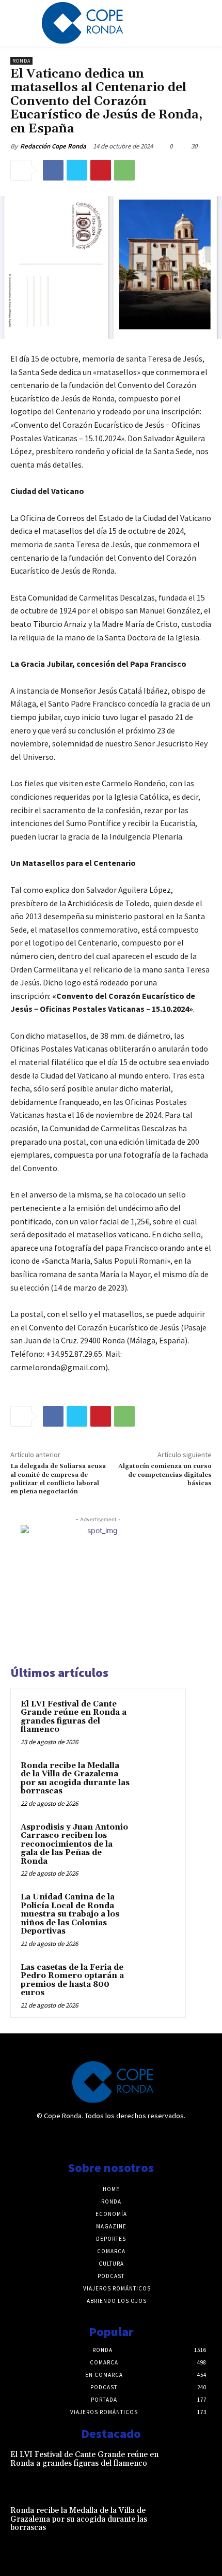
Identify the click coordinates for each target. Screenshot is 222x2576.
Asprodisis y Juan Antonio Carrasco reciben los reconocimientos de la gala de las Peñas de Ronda (74, 1844)
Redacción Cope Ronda (53, 146)
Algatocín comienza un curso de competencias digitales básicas (165, 1475)
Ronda (21, 61)
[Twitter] (77, 170)
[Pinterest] (101, 170)
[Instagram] (111, 2138)
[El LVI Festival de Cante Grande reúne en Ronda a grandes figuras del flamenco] (155, 1718)
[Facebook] (53, 170)
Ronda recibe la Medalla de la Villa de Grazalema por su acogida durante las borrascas (75, 1779)
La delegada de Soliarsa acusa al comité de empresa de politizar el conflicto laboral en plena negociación (58, 1479)
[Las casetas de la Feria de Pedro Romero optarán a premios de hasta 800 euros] (155, 1982)
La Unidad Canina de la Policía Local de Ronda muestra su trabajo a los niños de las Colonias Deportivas (70, 1914)
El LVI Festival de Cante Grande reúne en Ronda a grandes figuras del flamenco (74, 1717)
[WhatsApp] (124, 170)
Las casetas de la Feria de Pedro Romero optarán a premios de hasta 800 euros (72, 1980)
